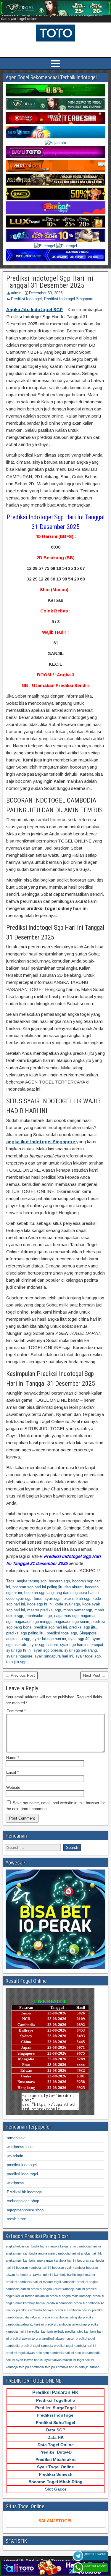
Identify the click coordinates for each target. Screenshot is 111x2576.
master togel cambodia (59, 2282)
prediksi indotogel (22, 2165)
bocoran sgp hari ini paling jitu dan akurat (48, 1587)
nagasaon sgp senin (72, 1622)
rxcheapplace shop (23, 2201)
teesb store (16, 2219)
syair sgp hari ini (44, 1645)
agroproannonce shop (25, 2210)
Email (12, 1772)
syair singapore (19, 1656)
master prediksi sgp (44, 1610)
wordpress (16, 2183)
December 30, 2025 (46, 293)
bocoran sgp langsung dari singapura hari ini (62, 1593)
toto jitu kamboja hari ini (62, 2367)
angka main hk (91, 2253)
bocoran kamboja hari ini (33, 2268)
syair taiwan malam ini (60, 2360)
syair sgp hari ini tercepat (82, 1645)
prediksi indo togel (22, 2174)
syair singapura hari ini (54, 1656)
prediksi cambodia (59, 2303)
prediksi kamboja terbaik (46, 2331)
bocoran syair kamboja (69, 2268)
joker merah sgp (77, 1599)
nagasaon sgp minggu (34, 1622)
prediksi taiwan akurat (25, 2339)
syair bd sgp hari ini (49, 1639)
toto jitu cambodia (31, 2367)
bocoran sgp (59, 1581)
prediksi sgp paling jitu (25, 1633)
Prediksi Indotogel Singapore (69, 299)
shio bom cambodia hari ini (55, 2353)
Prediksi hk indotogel (25, 2192)
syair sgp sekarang (81, 1650)
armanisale (16, 2138)
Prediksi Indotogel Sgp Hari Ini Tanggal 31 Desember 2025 (50, 282)
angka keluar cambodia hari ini (27, 2246)
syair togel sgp (88, 1656)
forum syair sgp (47, 1599)
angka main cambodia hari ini (59, 2253)
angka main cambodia (21, 2253)
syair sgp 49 (79, 1639)
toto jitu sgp (16, 1662)
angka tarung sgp (32, 1581)
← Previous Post (20, 1675)
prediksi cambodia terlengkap (66, 2324)
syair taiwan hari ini (30, 2360)
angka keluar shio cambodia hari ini (75, 2246)
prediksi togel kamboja (37, 2346)
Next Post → (94, 1675)
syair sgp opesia (48, 1650)
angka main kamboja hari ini (56, 2260)
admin (16, 293)
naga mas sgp (66, 1616)
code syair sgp (19, 1599)
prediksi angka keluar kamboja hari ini (58, 2289)
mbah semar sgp (78, 1610)
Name (13, 1758)
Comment (16, 1711)
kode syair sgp (67, 1604)
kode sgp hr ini (40, 1604)
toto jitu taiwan (89, 2367)
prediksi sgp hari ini (50, 1627)
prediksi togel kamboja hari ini (75, 2346)
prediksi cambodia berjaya (35, 2310)
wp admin (15, 2156)
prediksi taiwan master (58, 2339)
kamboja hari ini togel (69, 2275)
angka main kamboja (20, 2260)
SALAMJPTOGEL (56, 2521)
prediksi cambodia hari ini (73, 2310)
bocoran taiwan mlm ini (37, 2275)
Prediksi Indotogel (26, 299)
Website (13, 1787)
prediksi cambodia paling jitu (62, 2317)
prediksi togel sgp (62, 1633)
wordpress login (20, 2147)
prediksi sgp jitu (83, 1627)
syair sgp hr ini (19, 1650)
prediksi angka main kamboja (71, 2296)
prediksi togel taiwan (20, 2353)
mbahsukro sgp (39, 1616)
